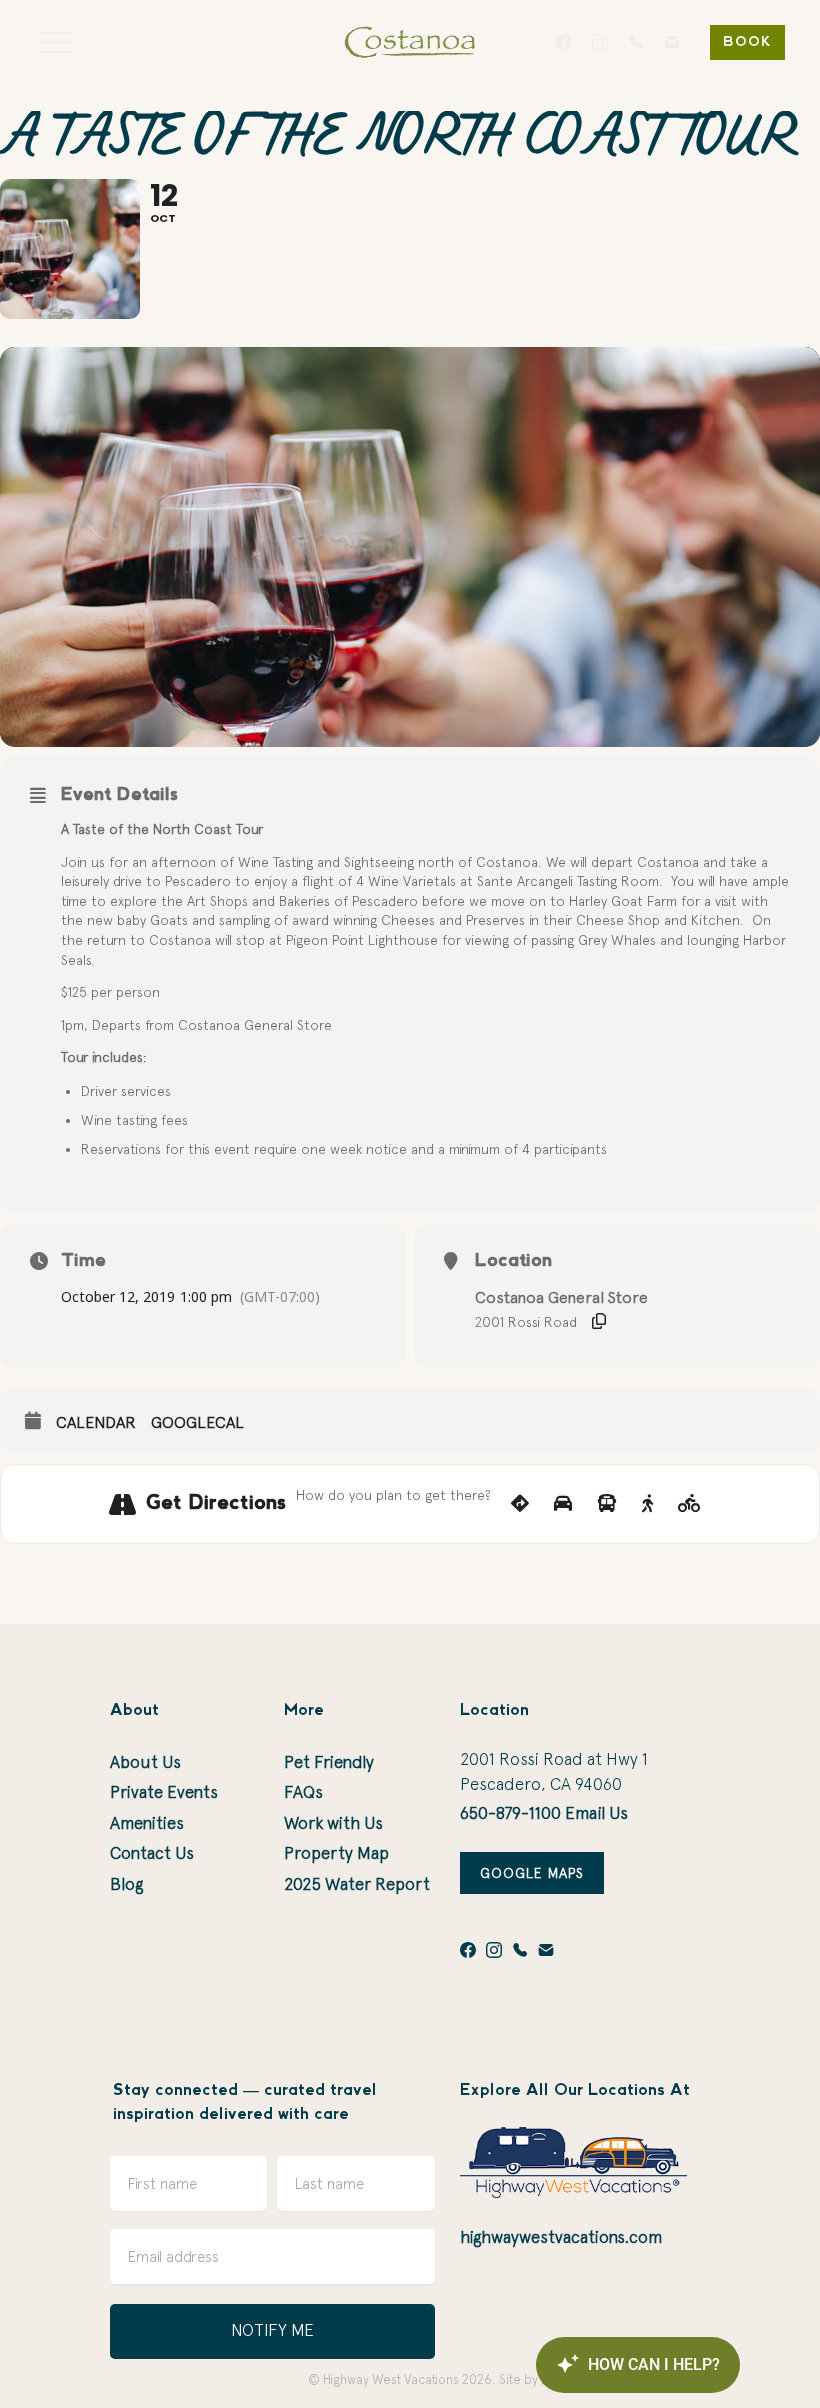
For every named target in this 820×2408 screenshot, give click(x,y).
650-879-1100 (510, 1813)
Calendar (96, 1422)
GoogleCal (197, 1422)
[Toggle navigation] (57, 42)
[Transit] (607, 1504)
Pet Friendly (329, 1762)
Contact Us (152, 1853)
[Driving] (563, 1504)
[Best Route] (520, 1504)
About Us (145, 1762)
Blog (126, 1884)
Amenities (147, 1823)
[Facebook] (564, 42)
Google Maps (532, 1873)
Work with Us (333, 1823)
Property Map (336, 1853)
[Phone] (636, 42)
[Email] (672, 42)
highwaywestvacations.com (561, 2237)
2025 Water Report (357, 1884)
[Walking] (647, 1504)
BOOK (747, 42)
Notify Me (272, 2330)
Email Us (596, 1813)
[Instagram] (600, 42)
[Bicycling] (689, 1504)
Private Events (164, 1792)
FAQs (303, 1792)
